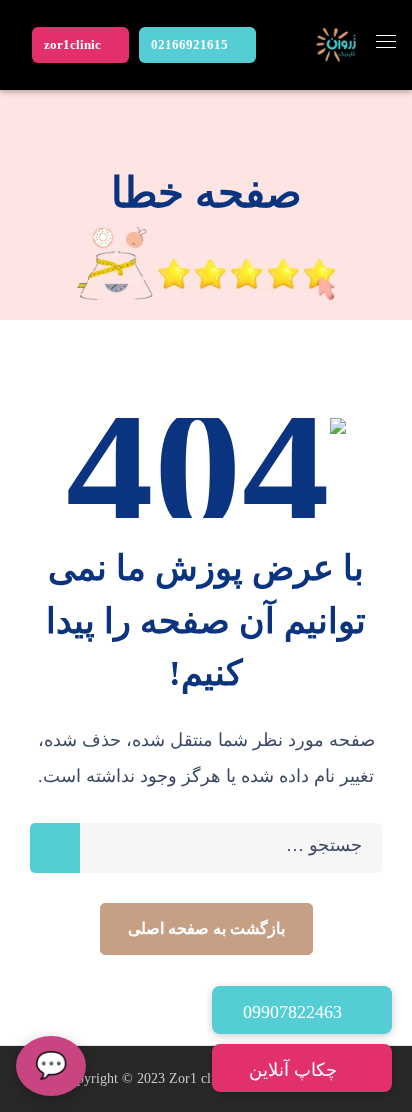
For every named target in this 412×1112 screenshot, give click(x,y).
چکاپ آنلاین (295, 1070)
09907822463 (295, 1012)
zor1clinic (72, 44)
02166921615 (189, 44)
